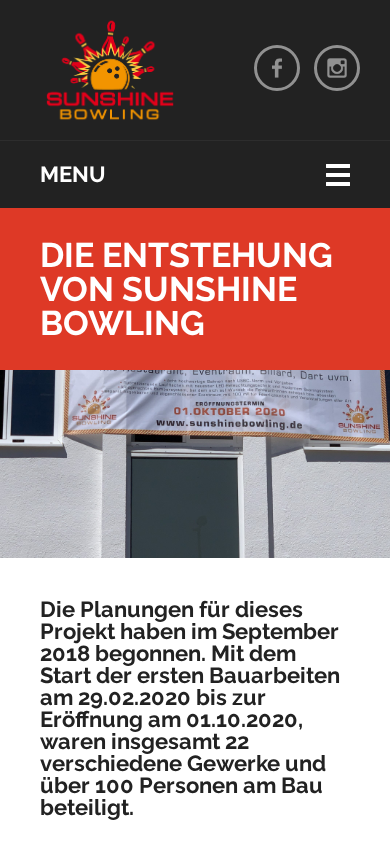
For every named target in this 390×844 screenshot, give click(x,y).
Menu (73, 174)
